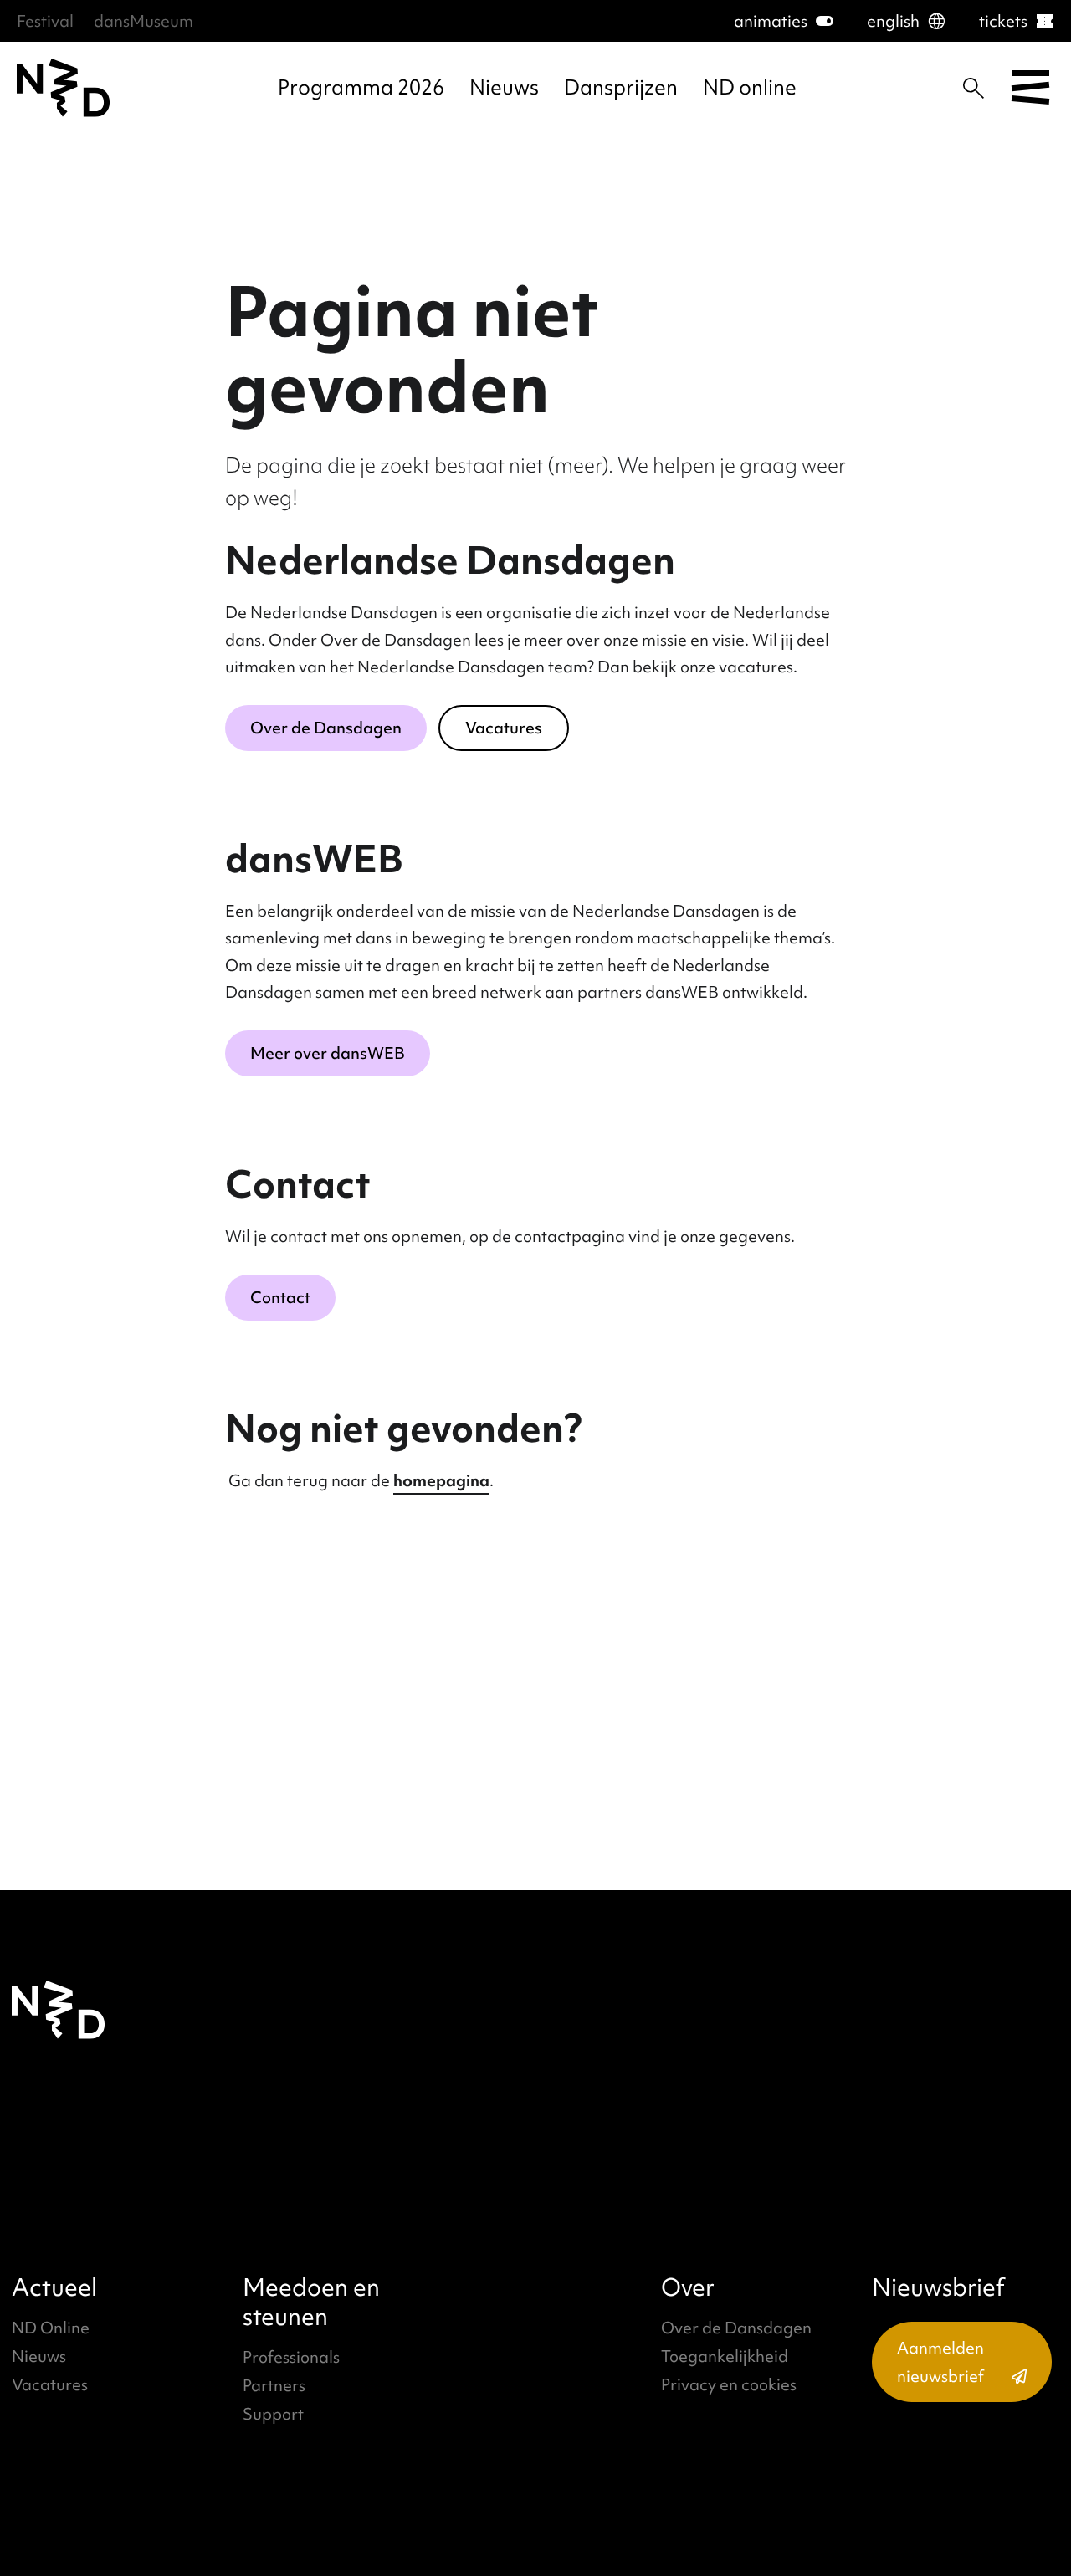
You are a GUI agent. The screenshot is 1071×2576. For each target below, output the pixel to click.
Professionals (291, 2357)
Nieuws (504, 87)
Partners (274, 2385)
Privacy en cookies (729, 2384)
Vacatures (504, 728)
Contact (280, 1297)
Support (273, 2414)
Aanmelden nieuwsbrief (940, 2362)
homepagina (441, 1480)
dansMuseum (143, 21)
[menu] (1030, 88)
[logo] (64, 88)
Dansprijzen (621, 87)
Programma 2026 (361, 87)
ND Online (51, 2328)
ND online (750, 87)
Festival (45, 21)
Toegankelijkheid (725, 2356)
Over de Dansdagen (326, 728)
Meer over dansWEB (328, 1053)
